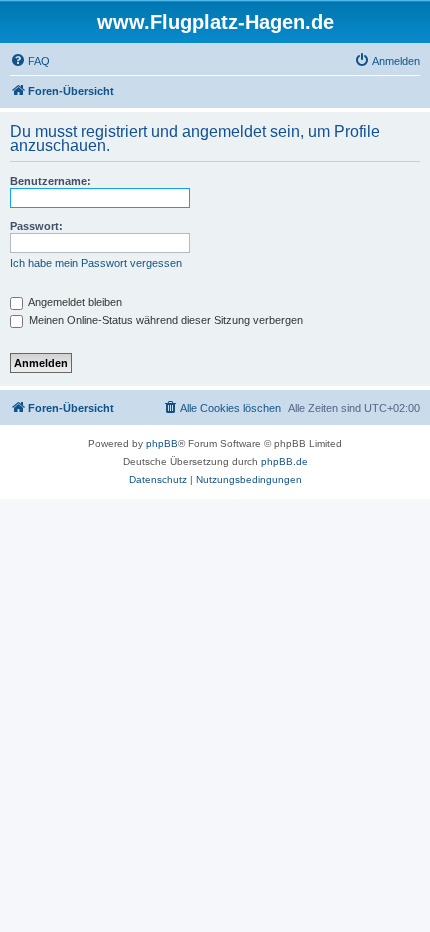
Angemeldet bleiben (74, 302)
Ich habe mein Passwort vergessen (96, 263)
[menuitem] (30, 61)
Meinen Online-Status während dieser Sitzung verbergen (164, 320)
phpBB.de (284, 461)
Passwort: (36, 226)
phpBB (162, 443)
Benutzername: (50, 181)
